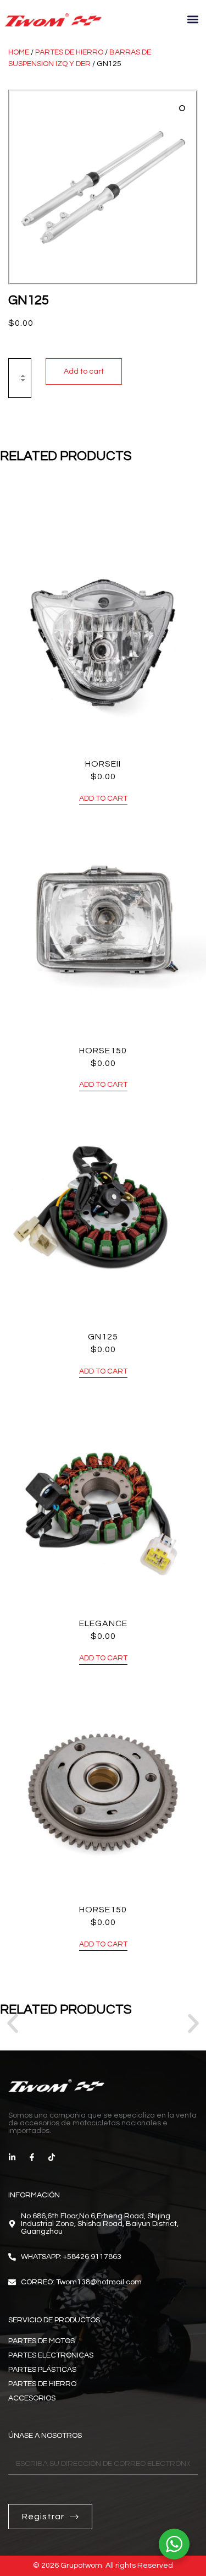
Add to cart (84, 371)
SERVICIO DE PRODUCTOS (54, 2320)
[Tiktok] (52, 2157)
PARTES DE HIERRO (69, 52)
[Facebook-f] (32, 2157)
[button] (193, 20)
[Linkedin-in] (12, 2157)
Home (19, 52)
